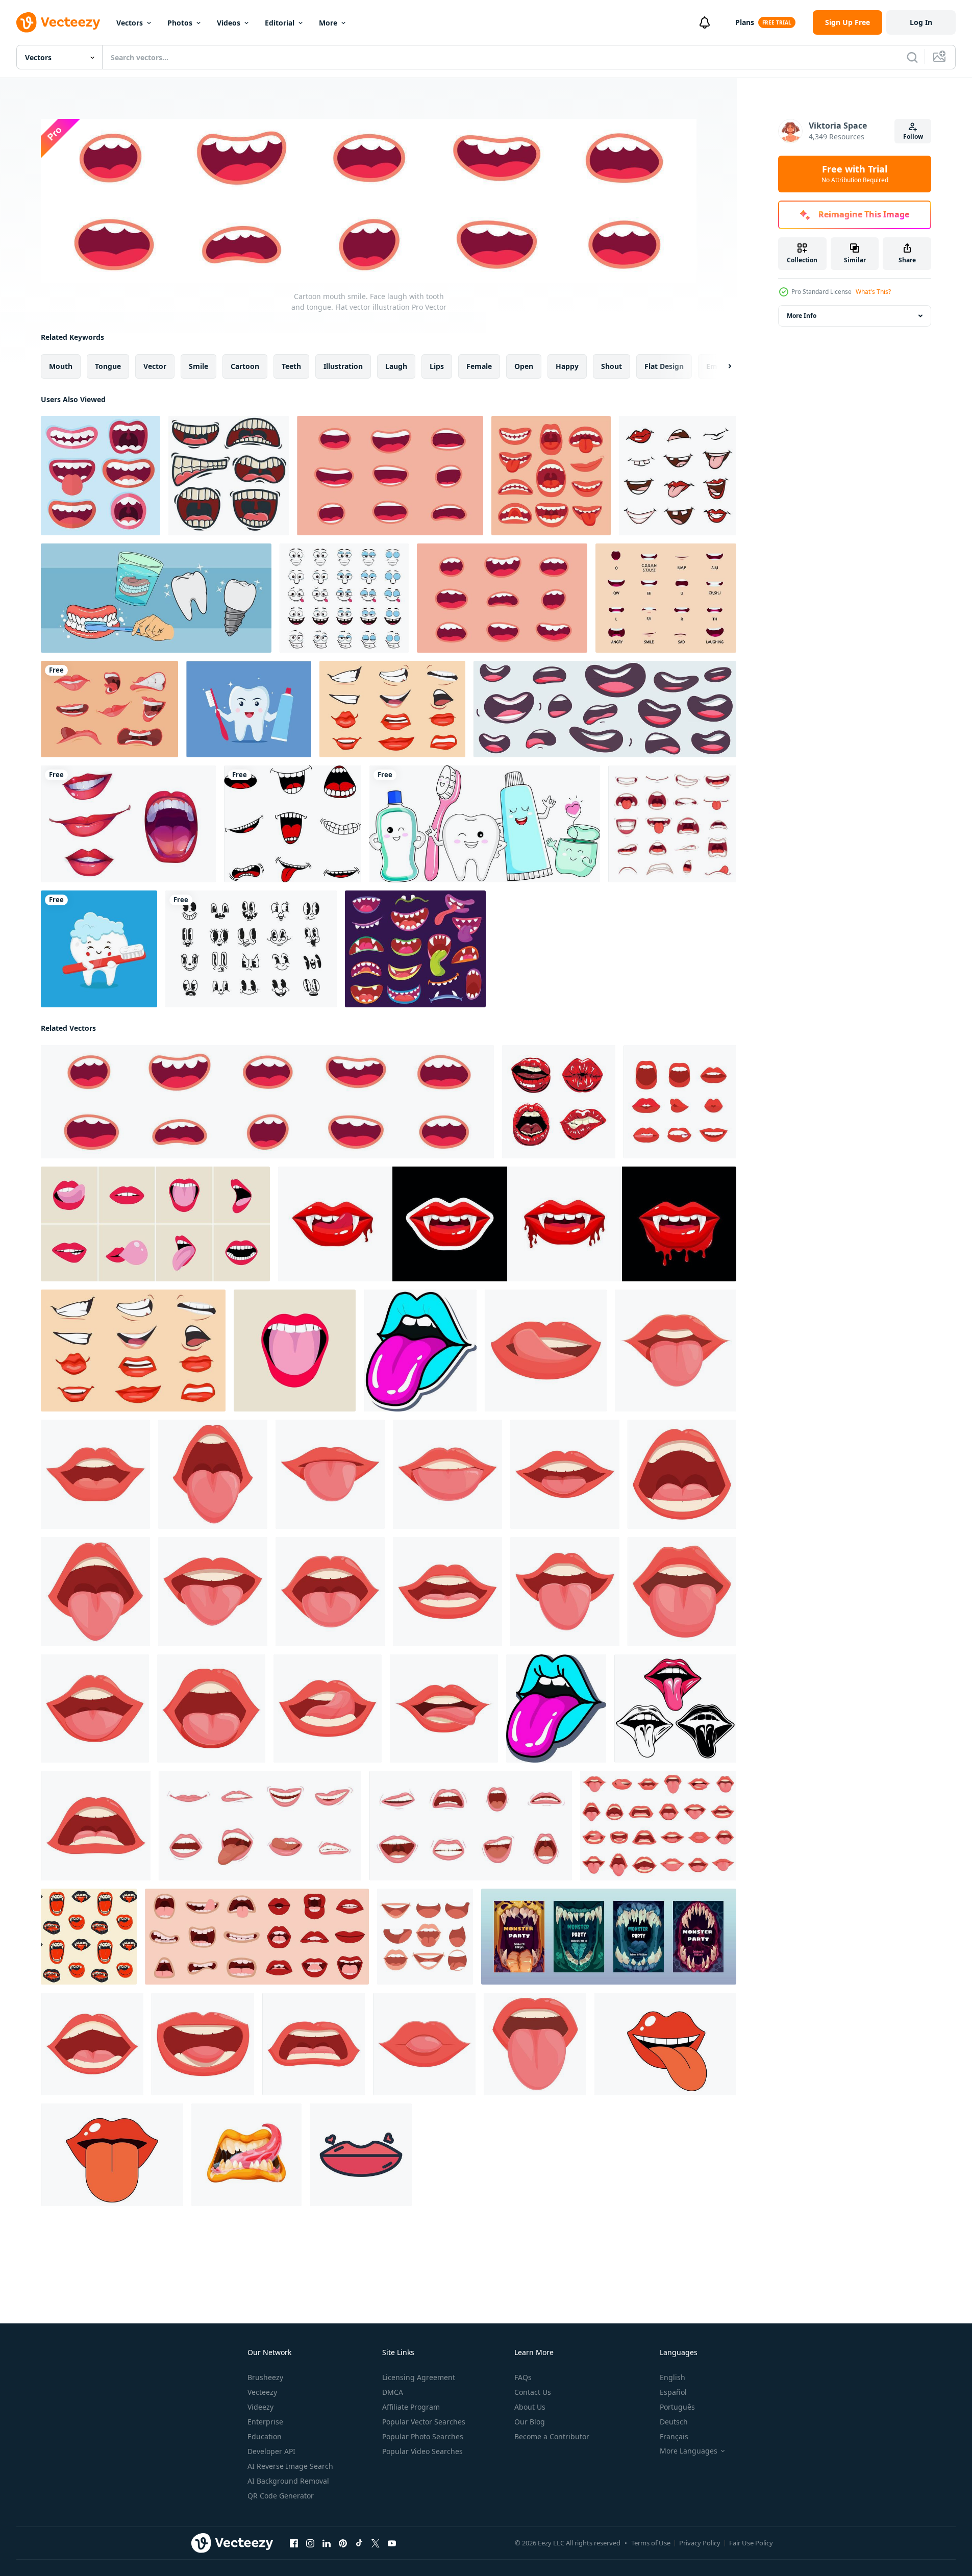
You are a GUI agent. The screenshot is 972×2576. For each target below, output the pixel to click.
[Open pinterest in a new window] (343, 2543)
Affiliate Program (411, 2407)
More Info (802, 316)
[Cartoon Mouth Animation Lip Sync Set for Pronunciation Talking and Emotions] (666, 598)
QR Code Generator (281, 2496)
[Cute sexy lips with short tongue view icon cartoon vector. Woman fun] (424, 2044)
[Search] (912, 57)
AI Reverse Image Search (290, 2466)
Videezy (260, 2407)
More (328, 23)
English (672, 2377)
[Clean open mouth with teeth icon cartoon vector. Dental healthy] (682, 1474)
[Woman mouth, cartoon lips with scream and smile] (128, 824)
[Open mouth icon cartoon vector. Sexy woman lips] (95, 1708)
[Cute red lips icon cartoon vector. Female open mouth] (95, 1474)
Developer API (271, 2451)
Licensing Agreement (419, 2377)
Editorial (280, 23)
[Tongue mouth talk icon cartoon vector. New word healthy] (330, 1592)
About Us (530, 2407)
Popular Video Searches (422, 2451)
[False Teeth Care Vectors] (156, 598)
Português (677, 2407)
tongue (108, 366)
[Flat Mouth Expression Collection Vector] (101, 476)
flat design (664, 366)
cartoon (245, 366)
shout (612, 366)
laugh (396, 366)
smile (198, 366)
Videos (229, 23)
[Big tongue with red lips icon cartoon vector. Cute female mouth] (535, 2044)
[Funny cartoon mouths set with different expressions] (605, 709)
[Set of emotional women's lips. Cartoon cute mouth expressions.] (260, 1826)
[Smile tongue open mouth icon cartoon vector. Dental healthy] (565, 1592)
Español (673, 2392)
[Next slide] (721, 366)
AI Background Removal (288, 2481)
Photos (180, 23)
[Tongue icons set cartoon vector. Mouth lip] (658, 1826)
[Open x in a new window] (376, 2543)
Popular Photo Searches (423, 2436)
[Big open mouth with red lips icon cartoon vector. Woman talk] (211, 1708)
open (524, 366)
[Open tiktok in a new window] (359, 2543)
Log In (921, 22)
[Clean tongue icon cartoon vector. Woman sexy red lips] (95, 1592)
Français (674, 2436)
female (479, 366)
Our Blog (530, 2422)
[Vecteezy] (58, 22)
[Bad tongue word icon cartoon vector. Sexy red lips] (314, 2044)
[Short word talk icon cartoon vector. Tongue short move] (203, 2044)
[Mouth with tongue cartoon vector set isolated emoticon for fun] (293, 824)
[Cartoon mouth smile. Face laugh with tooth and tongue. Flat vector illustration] (502, 598)
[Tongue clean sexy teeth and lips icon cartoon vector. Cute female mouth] (328, 1708)
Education (265, 2436)
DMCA (393, 2392)
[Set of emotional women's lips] (471, 1826)
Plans (745, 22)
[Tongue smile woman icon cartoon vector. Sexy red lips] (213, 1592)
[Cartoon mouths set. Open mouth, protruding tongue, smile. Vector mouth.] (678, 476)
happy (567, 366)
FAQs (523, 2377)
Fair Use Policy (751, 2543)
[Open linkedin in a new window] (327, 2543)
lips (437, 366)
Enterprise (265, 2422)
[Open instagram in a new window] (310, 2543)
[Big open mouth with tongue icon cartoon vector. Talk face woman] (213, 1474)
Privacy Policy (700, 2543)
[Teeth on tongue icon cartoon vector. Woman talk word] (447, 1474)
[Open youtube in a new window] (392, 2543)
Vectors (130, 23)
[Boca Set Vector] (559, 1102)
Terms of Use (651, 2543)
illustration (343, 366)
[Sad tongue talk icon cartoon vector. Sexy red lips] (96, 1826)
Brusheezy (265, 2377)
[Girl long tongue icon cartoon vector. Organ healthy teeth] (676, 1351)
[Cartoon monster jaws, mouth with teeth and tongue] (246, 2155)
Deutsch (674, 2422)
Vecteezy (262, 2392)
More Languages (689, 2451)
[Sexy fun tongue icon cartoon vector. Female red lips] (682, 1592)
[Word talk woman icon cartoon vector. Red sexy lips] (565, 1474)
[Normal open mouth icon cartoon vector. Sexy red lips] (447, 1592)
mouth (61, 366)
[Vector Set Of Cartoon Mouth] (229, 476)
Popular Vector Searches (424, 2422)
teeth (291, 366)
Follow (913, 137)
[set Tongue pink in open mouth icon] (675, 1708)
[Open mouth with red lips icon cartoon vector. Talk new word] (92, 2044)
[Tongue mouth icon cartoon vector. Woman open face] (330, 1474)
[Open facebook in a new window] (294, 2543)
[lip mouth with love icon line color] (361, 2155)
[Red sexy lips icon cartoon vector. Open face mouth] (444, 1708)
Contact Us (533, 2392)
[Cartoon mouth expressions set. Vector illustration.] (392, 709)
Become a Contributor (552, 2436)
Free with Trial (855, 174)
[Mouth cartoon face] (425, 1937)
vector (155, 366)
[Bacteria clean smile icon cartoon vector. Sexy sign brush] (546, 1351)
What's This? (873, 292)
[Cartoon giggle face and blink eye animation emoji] (344, 598)
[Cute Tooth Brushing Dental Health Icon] (99, 949)
